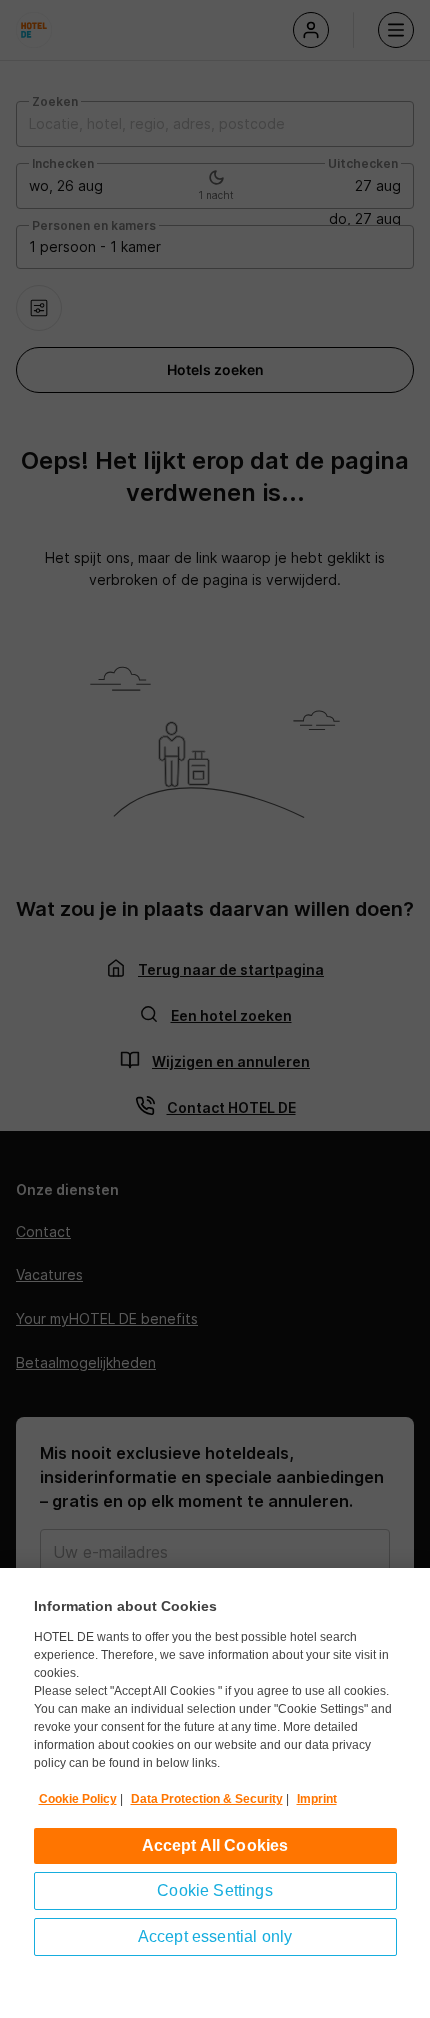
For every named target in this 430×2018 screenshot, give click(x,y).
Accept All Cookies (215, 1845)
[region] (215, 1793)
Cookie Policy (78, 1799)
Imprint (317, 1799)
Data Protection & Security (207, 1799)
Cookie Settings (214, 1890)
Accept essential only (215, 1936)
